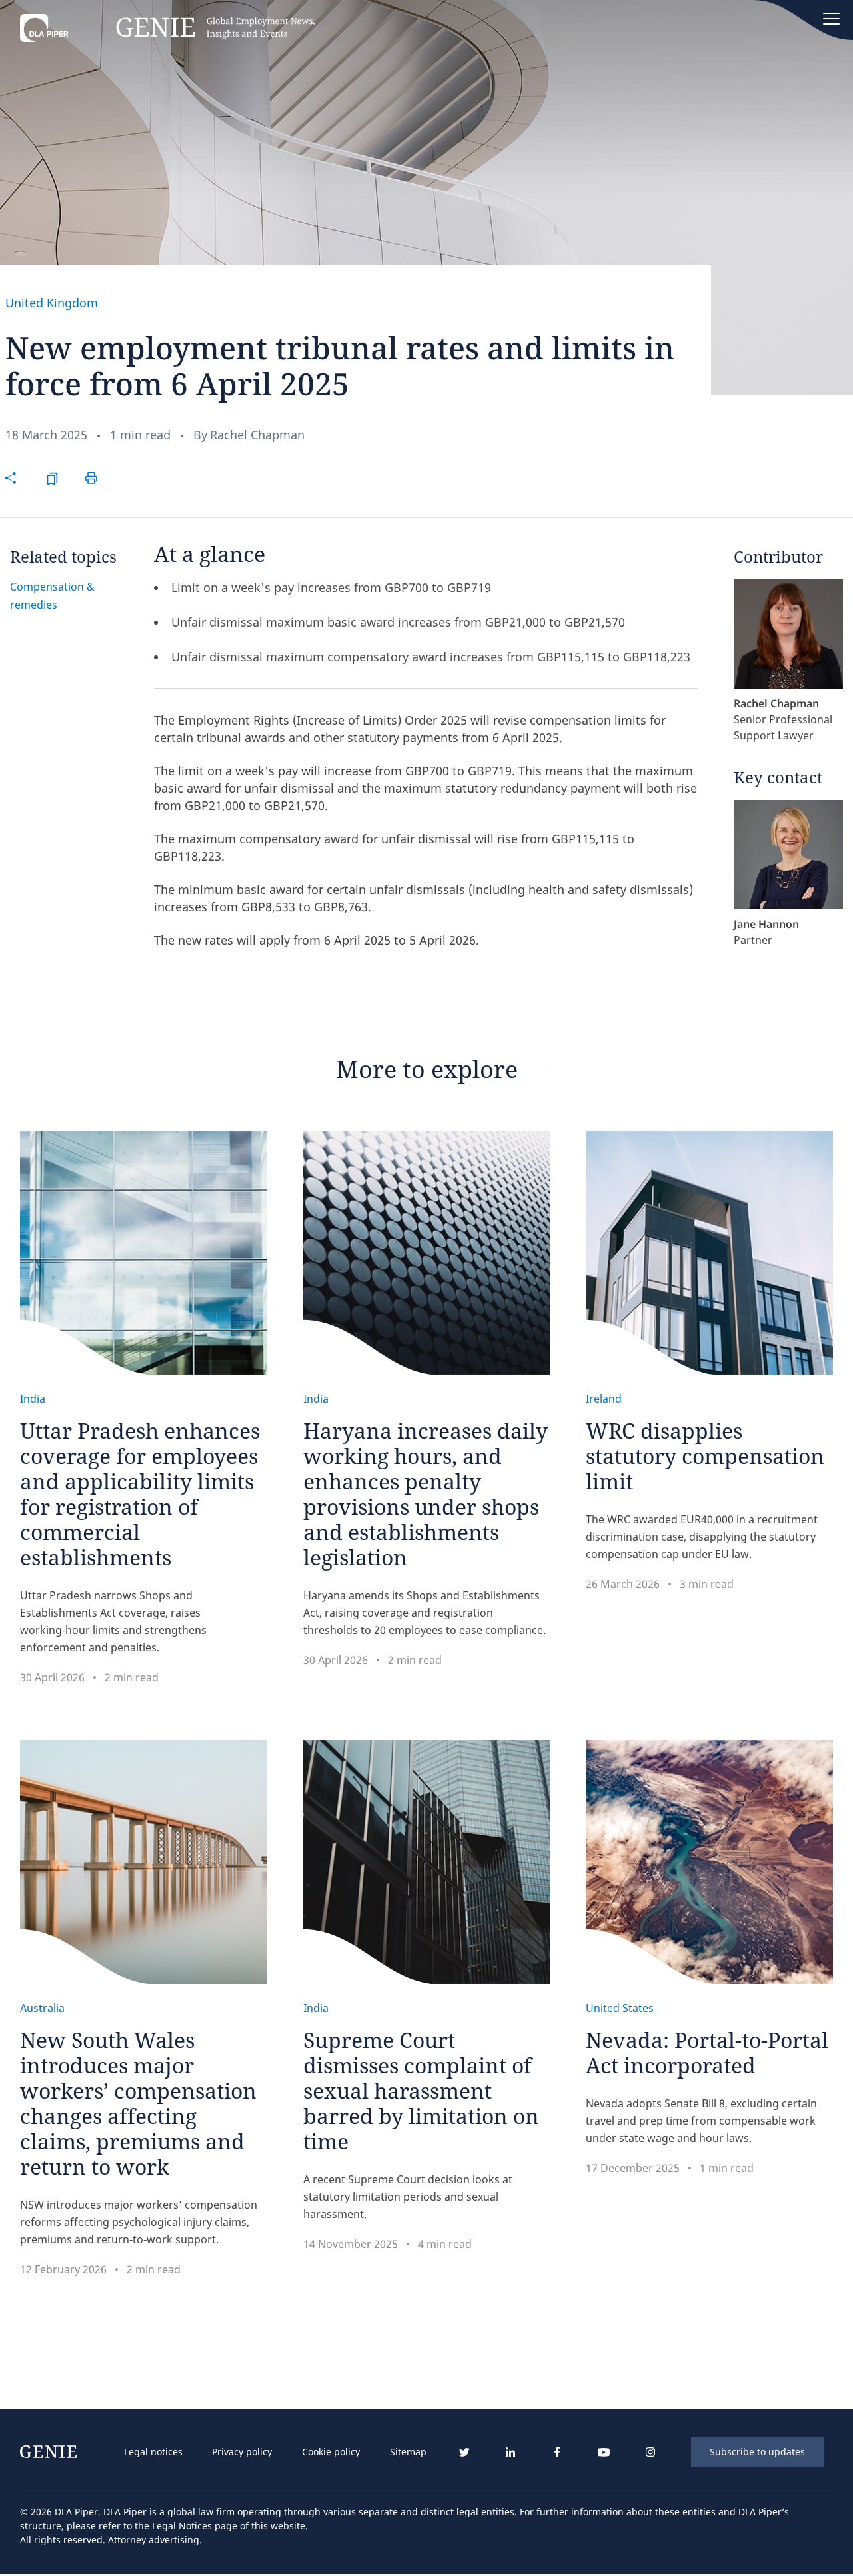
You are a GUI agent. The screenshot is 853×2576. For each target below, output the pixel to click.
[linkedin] (510, 2452)
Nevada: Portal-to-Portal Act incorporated (707, 2052)
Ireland (604, 1399)
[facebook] (557, 2452)
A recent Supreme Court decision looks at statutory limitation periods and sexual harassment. (408, 2197)
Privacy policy (242, 2452)
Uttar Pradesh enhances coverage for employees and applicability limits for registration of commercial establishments (140, 1494)
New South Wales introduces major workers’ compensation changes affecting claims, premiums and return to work (138, 2103)
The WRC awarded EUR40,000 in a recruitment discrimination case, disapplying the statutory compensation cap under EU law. (702, 1537)
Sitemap (408, 2452)
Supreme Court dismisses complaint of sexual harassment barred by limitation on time (421, 2090)
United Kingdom (52, 303)
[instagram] (650, 2452)
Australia (42, 2008)
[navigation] (275, 2452)
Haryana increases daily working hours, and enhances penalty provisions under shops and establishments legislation (426, 1494)
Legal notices (153, 2452)
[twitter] (464, 2452)
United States (620, 2008)
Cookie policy (331, 2452)
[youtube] (604, 2452)
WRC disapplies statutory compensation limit (705, 1456)
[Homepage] (167, 31)
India (33, 1399)
